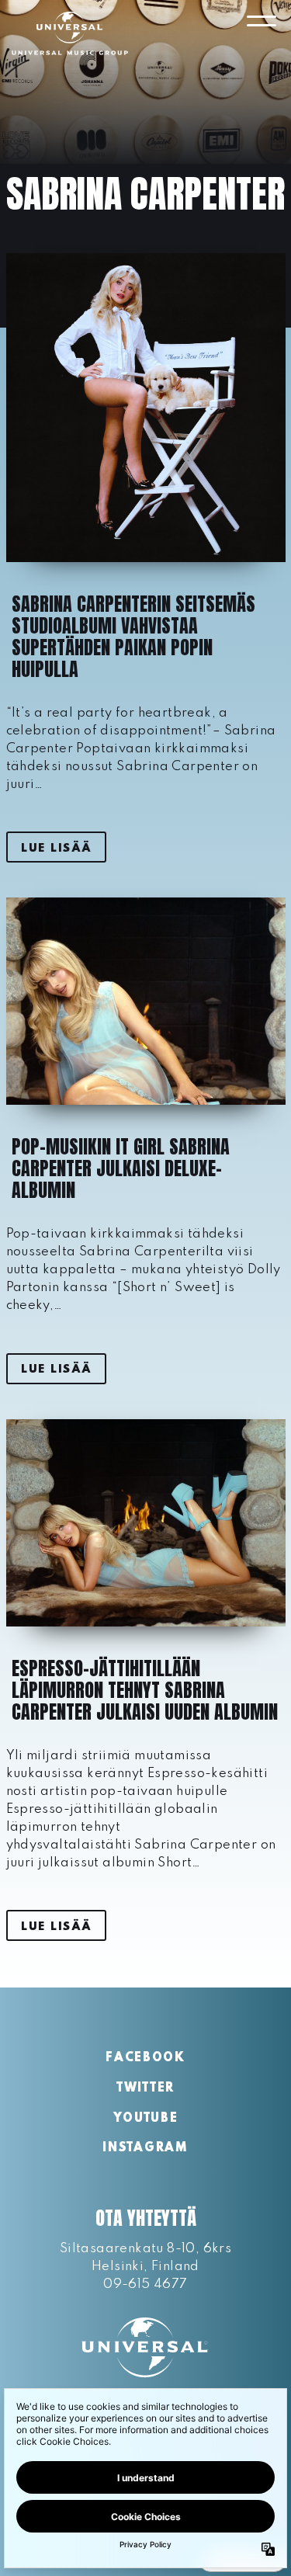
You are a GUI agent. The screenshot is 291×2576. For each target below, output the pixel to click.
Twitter (145, 2088)
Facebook (145, 2058)
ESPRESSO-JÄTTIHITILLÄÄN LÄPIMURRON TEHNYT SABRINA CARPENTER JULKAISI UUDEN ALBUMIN (145, 1690)
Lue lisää (56, 849)
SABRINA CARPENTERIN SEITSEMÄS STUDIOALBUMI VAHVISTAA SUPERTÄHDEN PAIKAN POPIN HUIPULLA (133, 637)
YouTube (146, 2119)
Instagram (145, 2148)
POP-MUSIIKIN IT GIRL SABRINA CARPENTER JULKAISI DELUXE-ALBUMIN (121, 1168)
